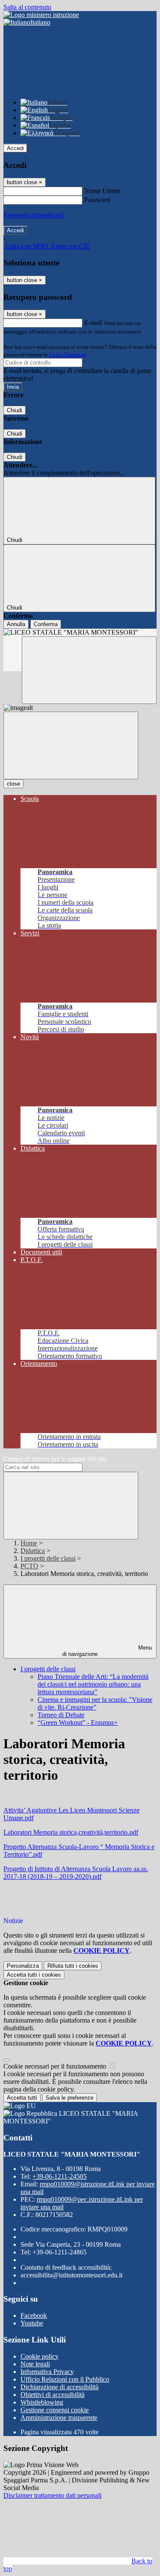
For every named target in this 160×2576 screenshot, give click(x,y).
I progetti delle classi (48, 1558)
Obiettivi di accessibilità (52, 2395)
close (13, 784)
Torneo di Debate (61, 1715)
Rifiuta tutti (73, 1966)
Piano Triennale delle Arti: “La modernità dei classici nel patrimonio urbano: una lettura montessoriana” (93, 1684)
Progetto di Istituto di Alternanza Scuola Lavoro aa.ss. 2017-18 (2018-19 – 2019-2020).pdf (76, 1873)
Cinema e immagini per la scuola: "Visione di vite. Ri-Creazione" (95, 1703)
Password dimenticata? (34, 215)
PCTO (29, 1566)
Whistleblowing (42, 2402)
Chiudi (15, 410)
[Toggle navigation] (71, 745)
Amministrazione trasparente (59, 2418)
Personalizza (23, 1966)
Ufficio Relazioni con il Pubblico (65, 2379)
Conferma (46, 624)
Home (29, 1543)
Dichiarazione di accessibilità (60, 2387)
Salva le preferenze (70, 2098)
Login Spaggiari (68, 355)
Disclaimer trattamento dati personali (52, 2495)
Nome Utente (102, 191)
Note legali (35, 2364)
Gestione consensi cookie (55, 2410)
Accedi (15, 148)
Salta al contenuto (27, 7)
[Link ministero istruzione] (41, 15)
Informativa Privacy (47, 2372)
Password (97, 200)
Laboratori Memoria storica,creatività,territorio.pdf (71, 1832)
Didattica (33, 1551)
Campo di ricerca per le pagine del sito (55, 1459)
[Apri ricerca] (89, 670)
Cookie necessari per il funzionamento (56, 2066)
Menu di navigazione (107, 1651)
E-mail (93, 323)
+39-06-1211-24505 (60, 2176)
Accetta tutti (34, 1975)
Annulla (16, 624)
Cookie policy (39, 2356)
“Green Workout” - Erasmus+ (78, 1723)
